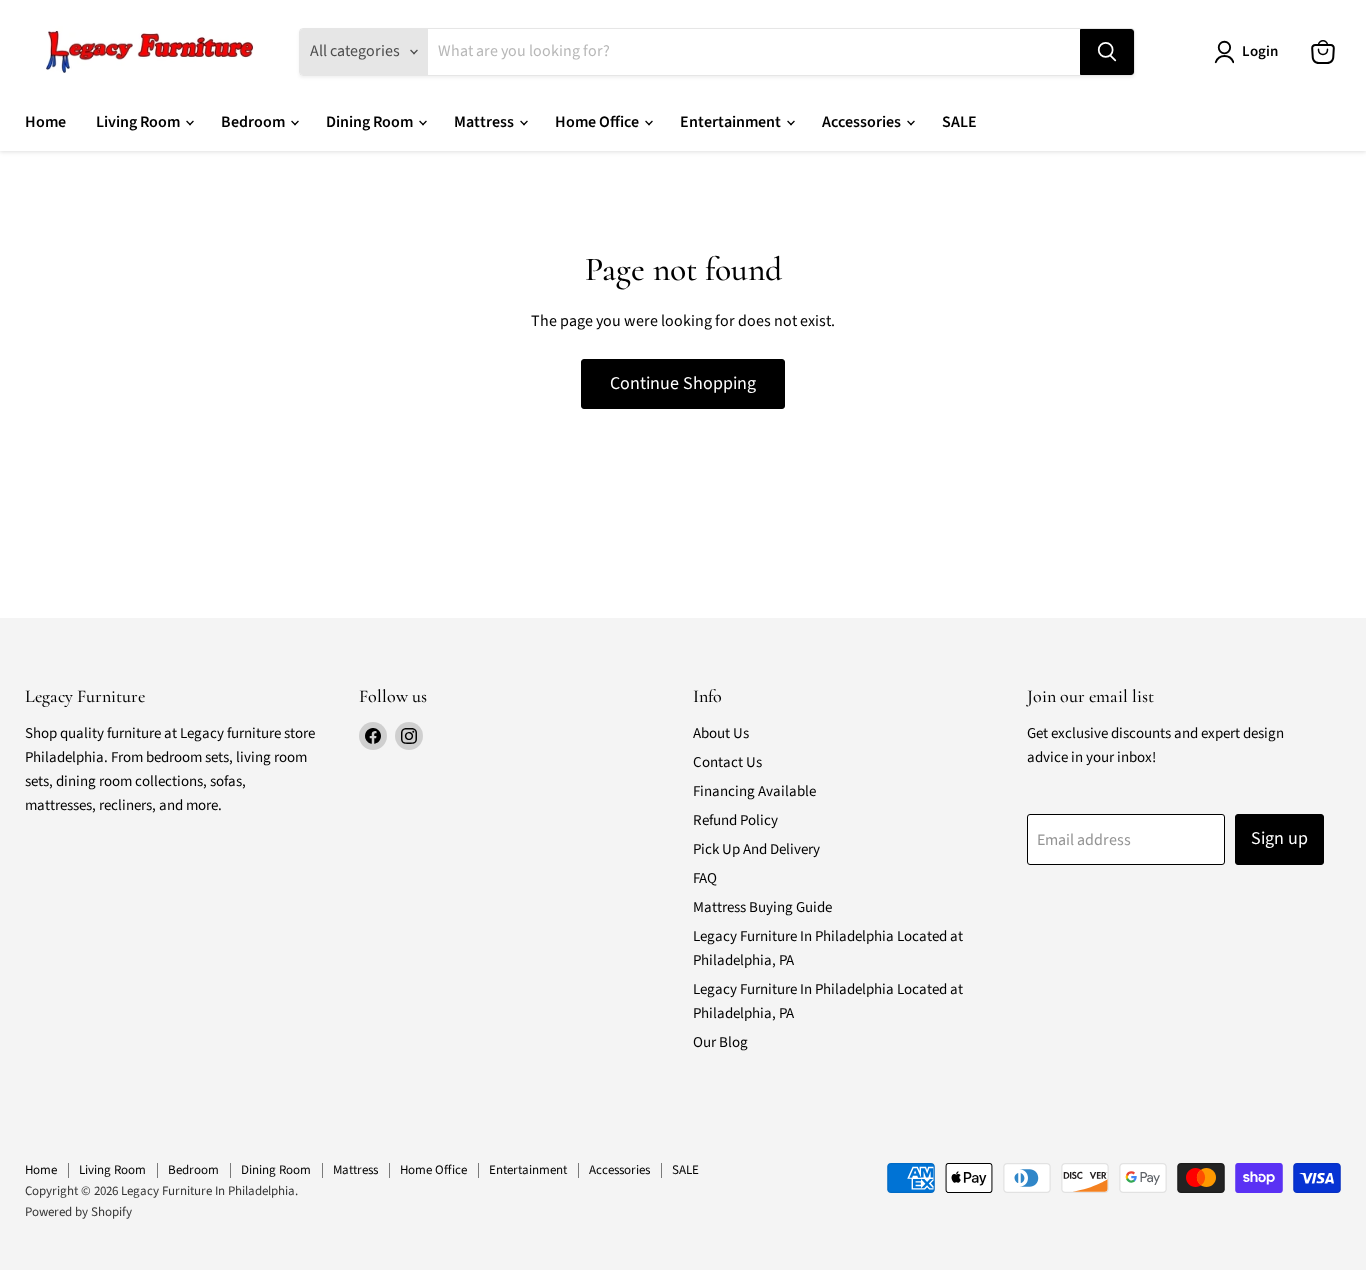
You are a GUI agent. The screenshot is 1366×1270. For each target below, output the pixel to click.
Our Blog (720, 1042)
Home (45, 122)
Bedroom (254, 122)
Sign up (1279, 838)
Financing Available (754, 791)
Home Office (598, 122)
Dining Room (371, 122)
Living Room (139, 122)
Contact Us (727, 762)
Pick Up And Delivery (756, 849)
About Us (721, 733)
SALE (959, 122)
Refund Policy (735, 820)
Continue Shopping (683, 383)
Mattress (485, 122)
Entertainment (732, 122)
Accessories (863, 122)
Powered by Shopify (78, 1212)
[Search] (1107, 52)
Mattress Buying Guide (762, 907)
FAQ (705, 878)
